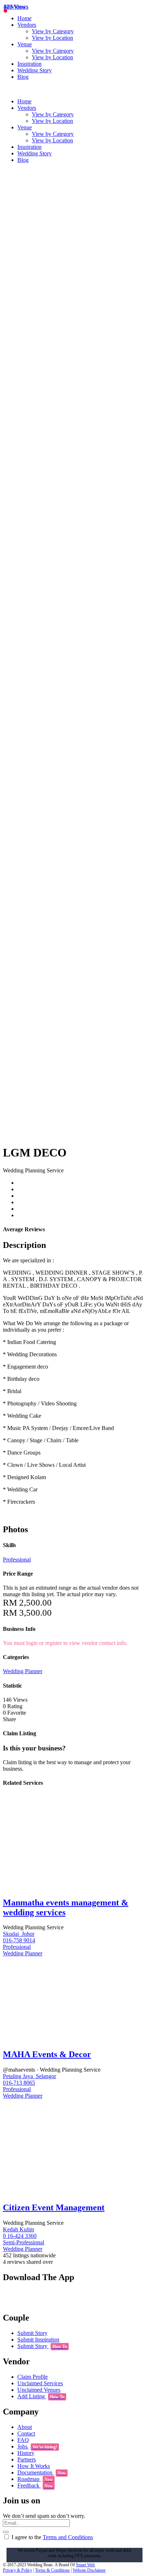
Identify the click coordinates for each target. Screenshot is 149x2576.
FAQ (23, 2440)
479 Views (16, 7)
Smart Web (85, 2565)
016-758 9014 (19, 1940)
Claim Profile (33, 2377)
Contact (26, 2433)
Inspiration (29, 64)
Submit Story (32, 2333)
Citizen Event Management (54, 2207)
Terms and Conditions (68, 2537)
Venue (25, 44)
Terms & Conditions (52, 2570)
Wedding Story (35, 70)
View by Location (52, 38)
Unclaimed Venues (39, 2390)
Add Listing (41, 2396)
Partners (27, 2459)
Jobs (37, 2446)
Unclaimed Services (40, 2383)
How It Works (34, 2466)
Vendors (27, 25)
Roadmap (35, 2479)
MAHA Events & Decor (47, 2054)
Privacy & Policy (18, 2570)
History (26, 2453)
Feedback (35, 2485)
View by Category (53, 31)
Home (24, 18)
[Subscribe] (6, 2532)
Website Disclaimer (89, 2570)
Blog (23, 77)
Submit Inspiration (38, 2340)
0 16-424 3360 (20, 2236)
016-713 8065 (19, 2083)
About (25, 2427)
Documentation (42, 2472)
